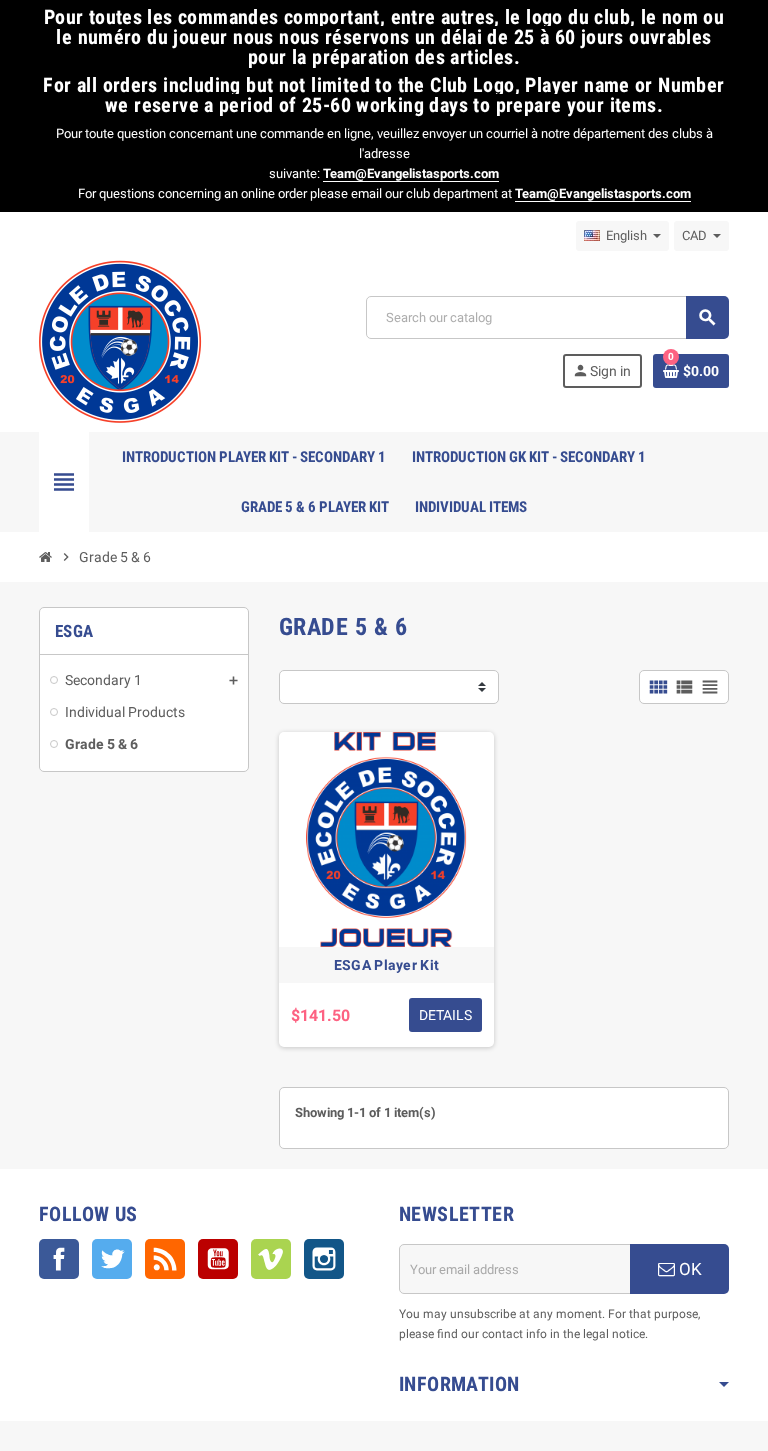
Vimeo (271, 1259)
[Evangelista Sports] (120, 340)
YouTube (218, 1259)
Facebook (59, 1259)
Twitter (112, 1259)
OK (688, 1269)
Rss (165, 1259)
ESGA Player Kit (386, 965)
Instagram (324, 1259)
